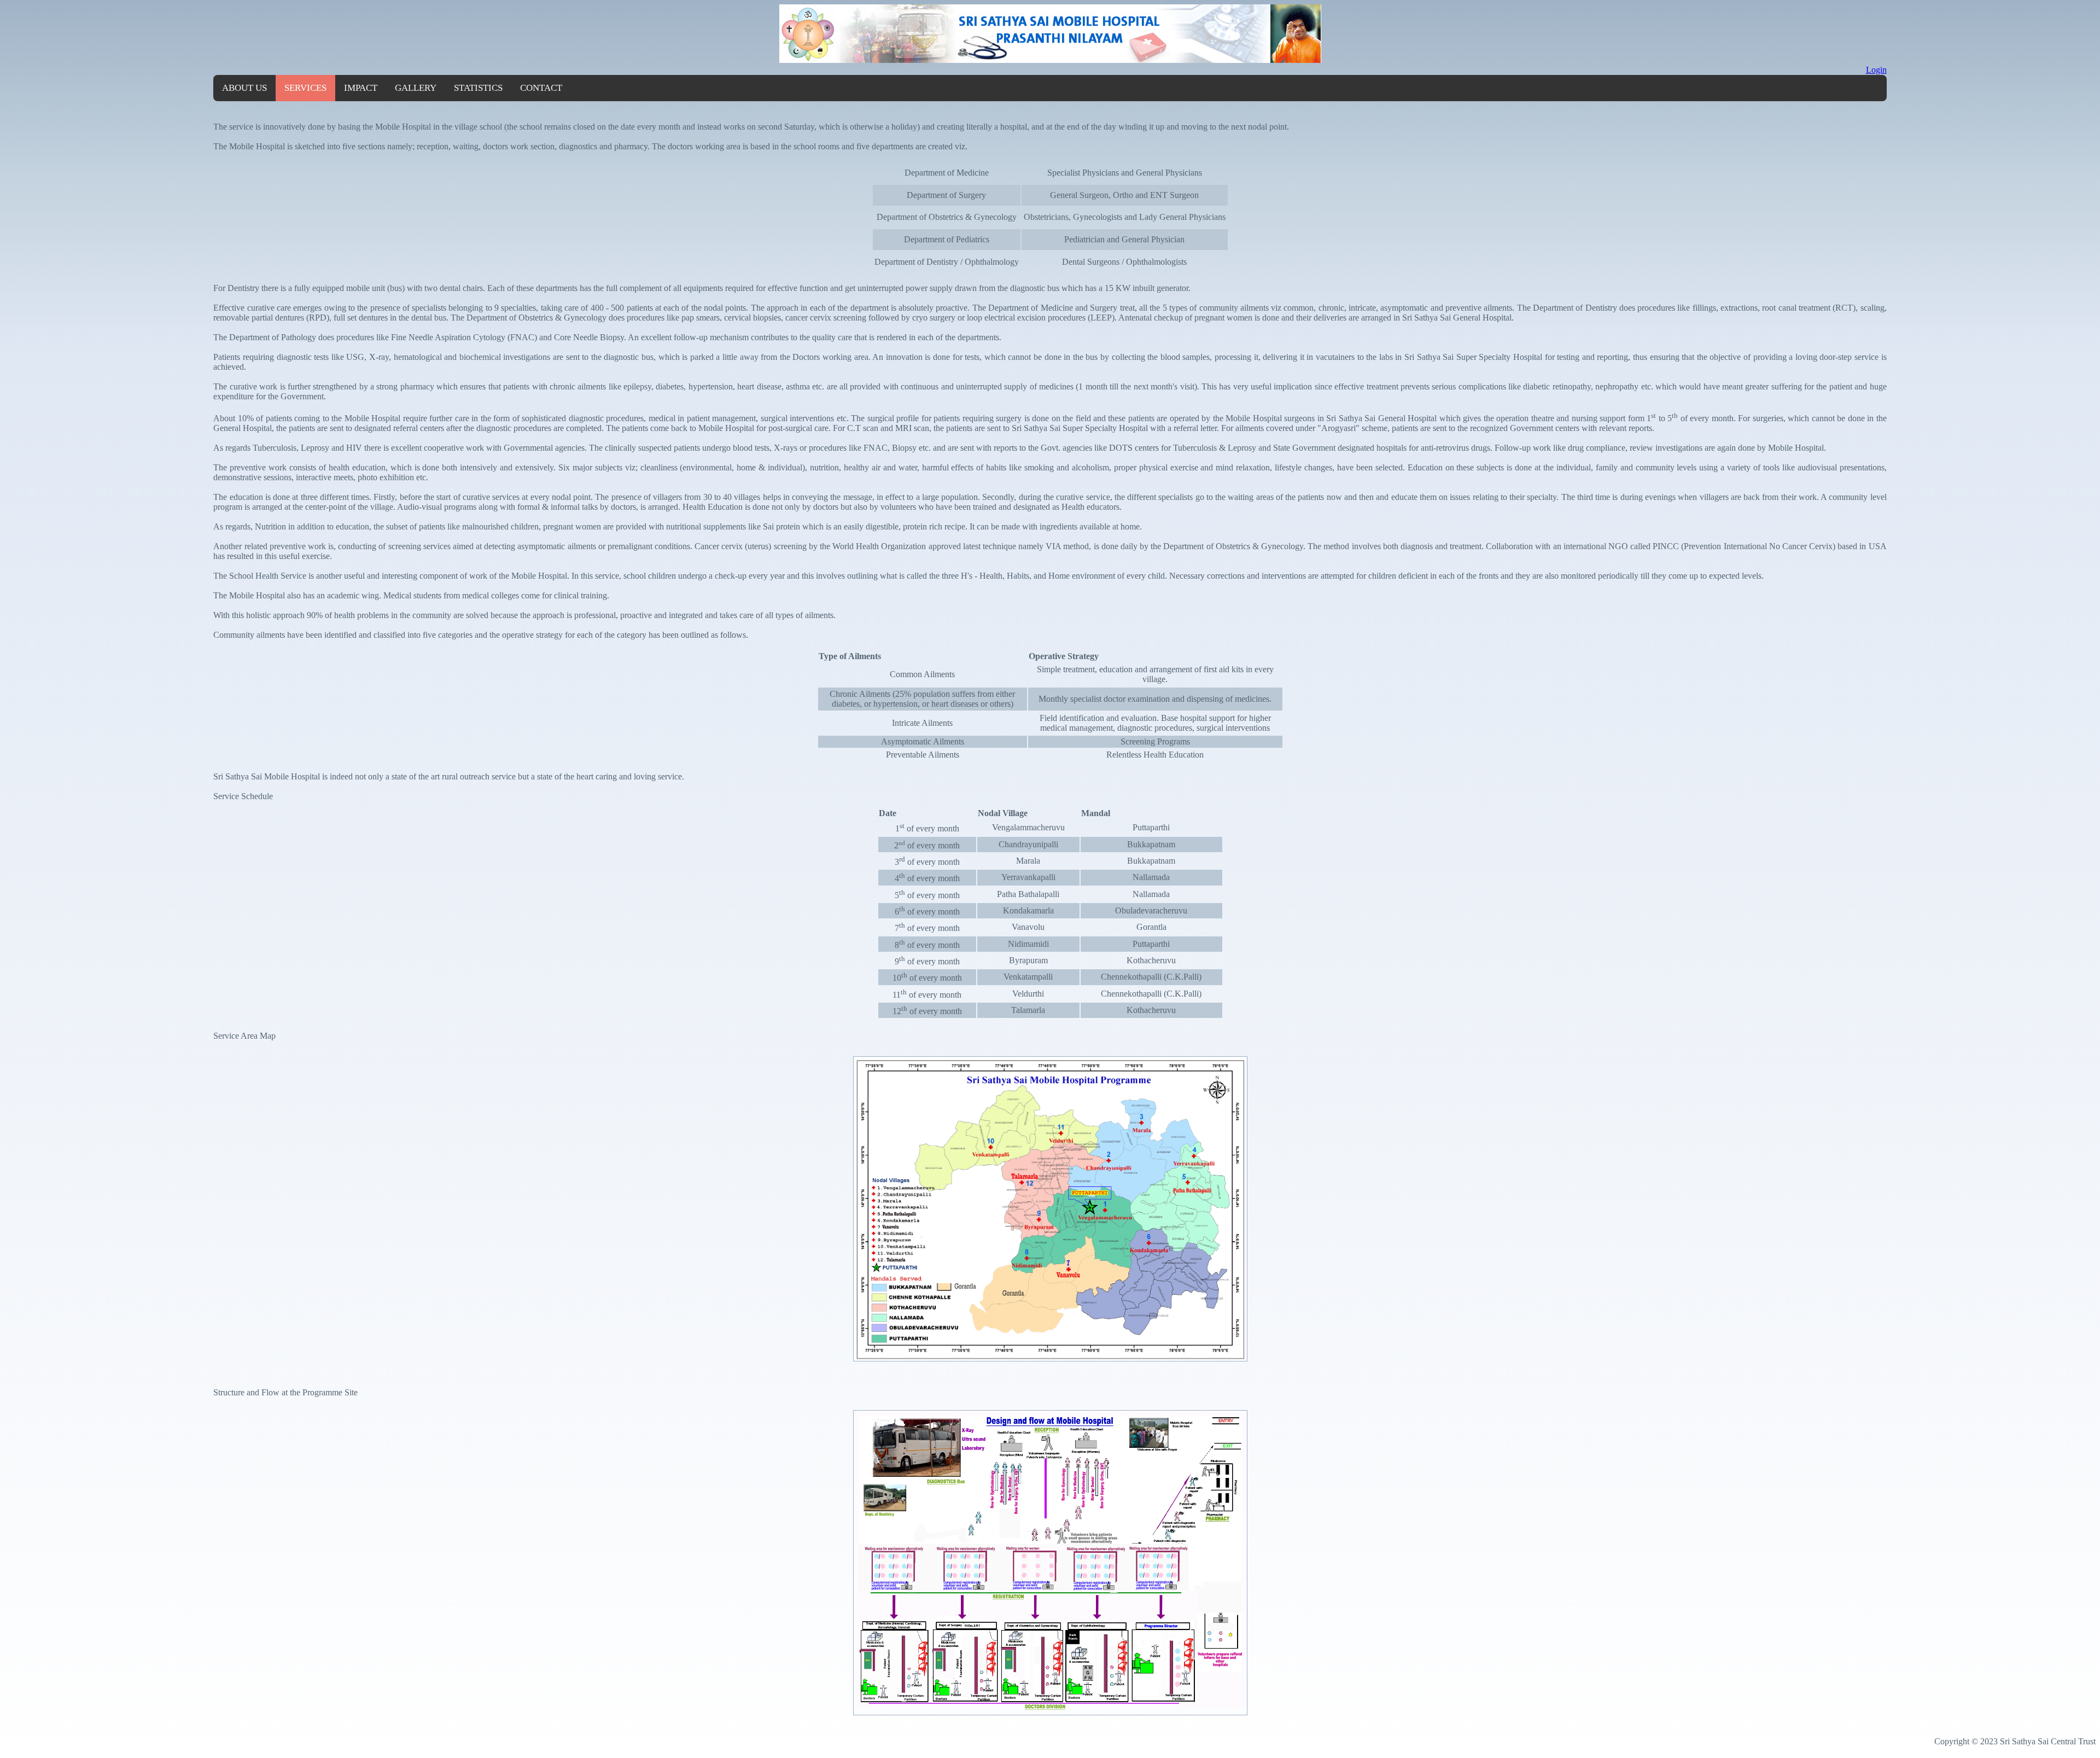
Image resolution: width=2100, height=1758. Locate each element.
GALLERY (416, 88)
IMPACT (361, 88)
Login (1876, 70)
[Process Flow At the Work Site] (1050, 1713)
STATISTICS (478, 88)
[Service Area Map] (1050, 1362)
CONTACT (541, 88)
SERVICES (305, 88)
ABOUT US (244, 88)
